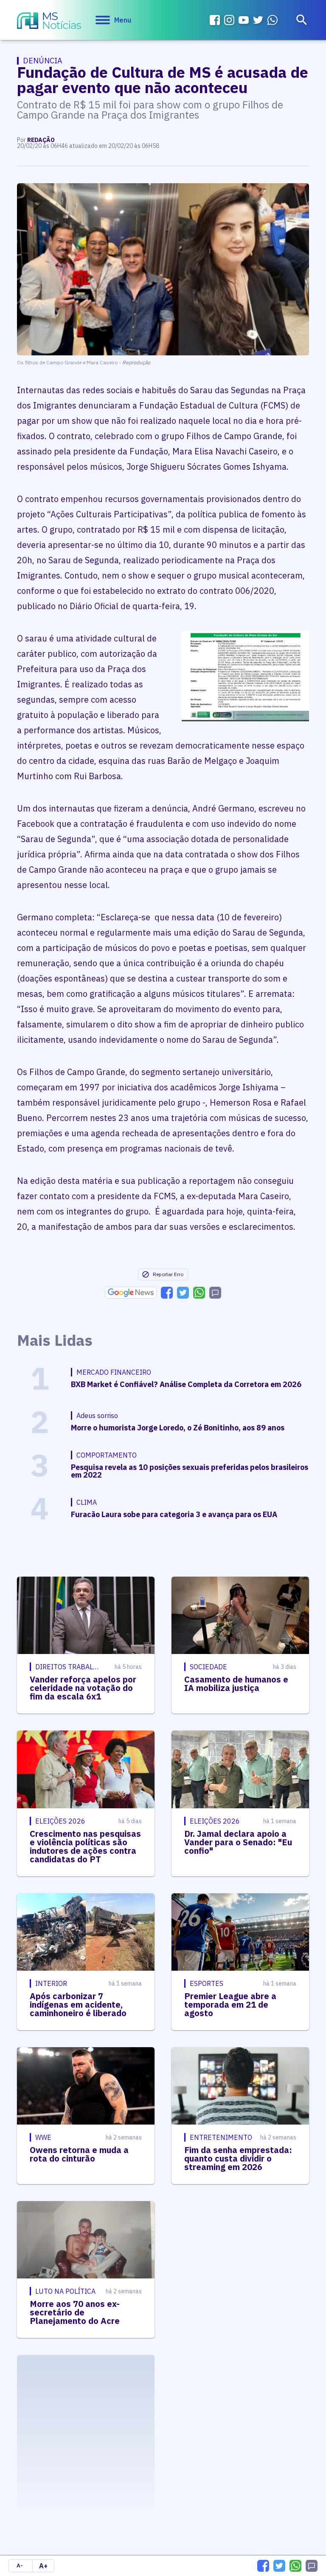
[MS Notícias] (49, 22)
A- (20, 2566)
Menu (123, 20)
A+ (43, 2566)
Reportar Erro (168, 1274)
